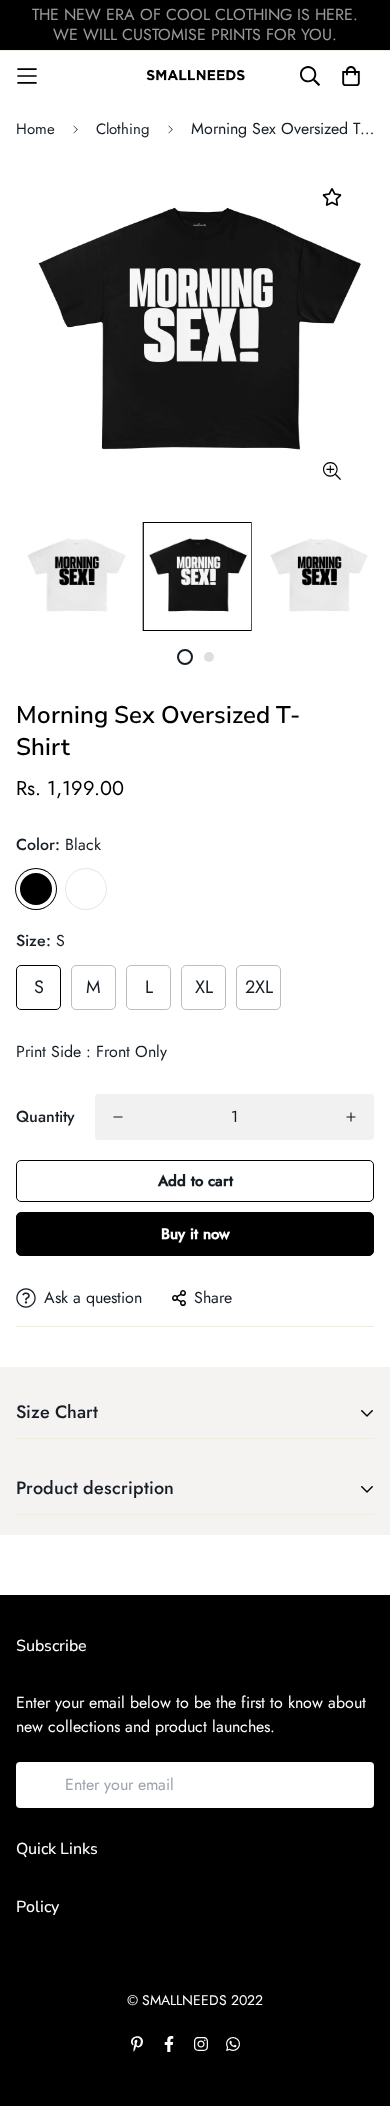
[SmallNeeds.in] (195, 75)
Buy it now (195, 1234)
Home (35, 129)
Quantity (45, 1116)
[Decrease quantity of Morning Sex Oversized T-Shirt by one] (118, 1117)
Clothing (123, 129)
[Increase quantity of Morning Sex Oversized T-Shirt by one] (351, 1117)
